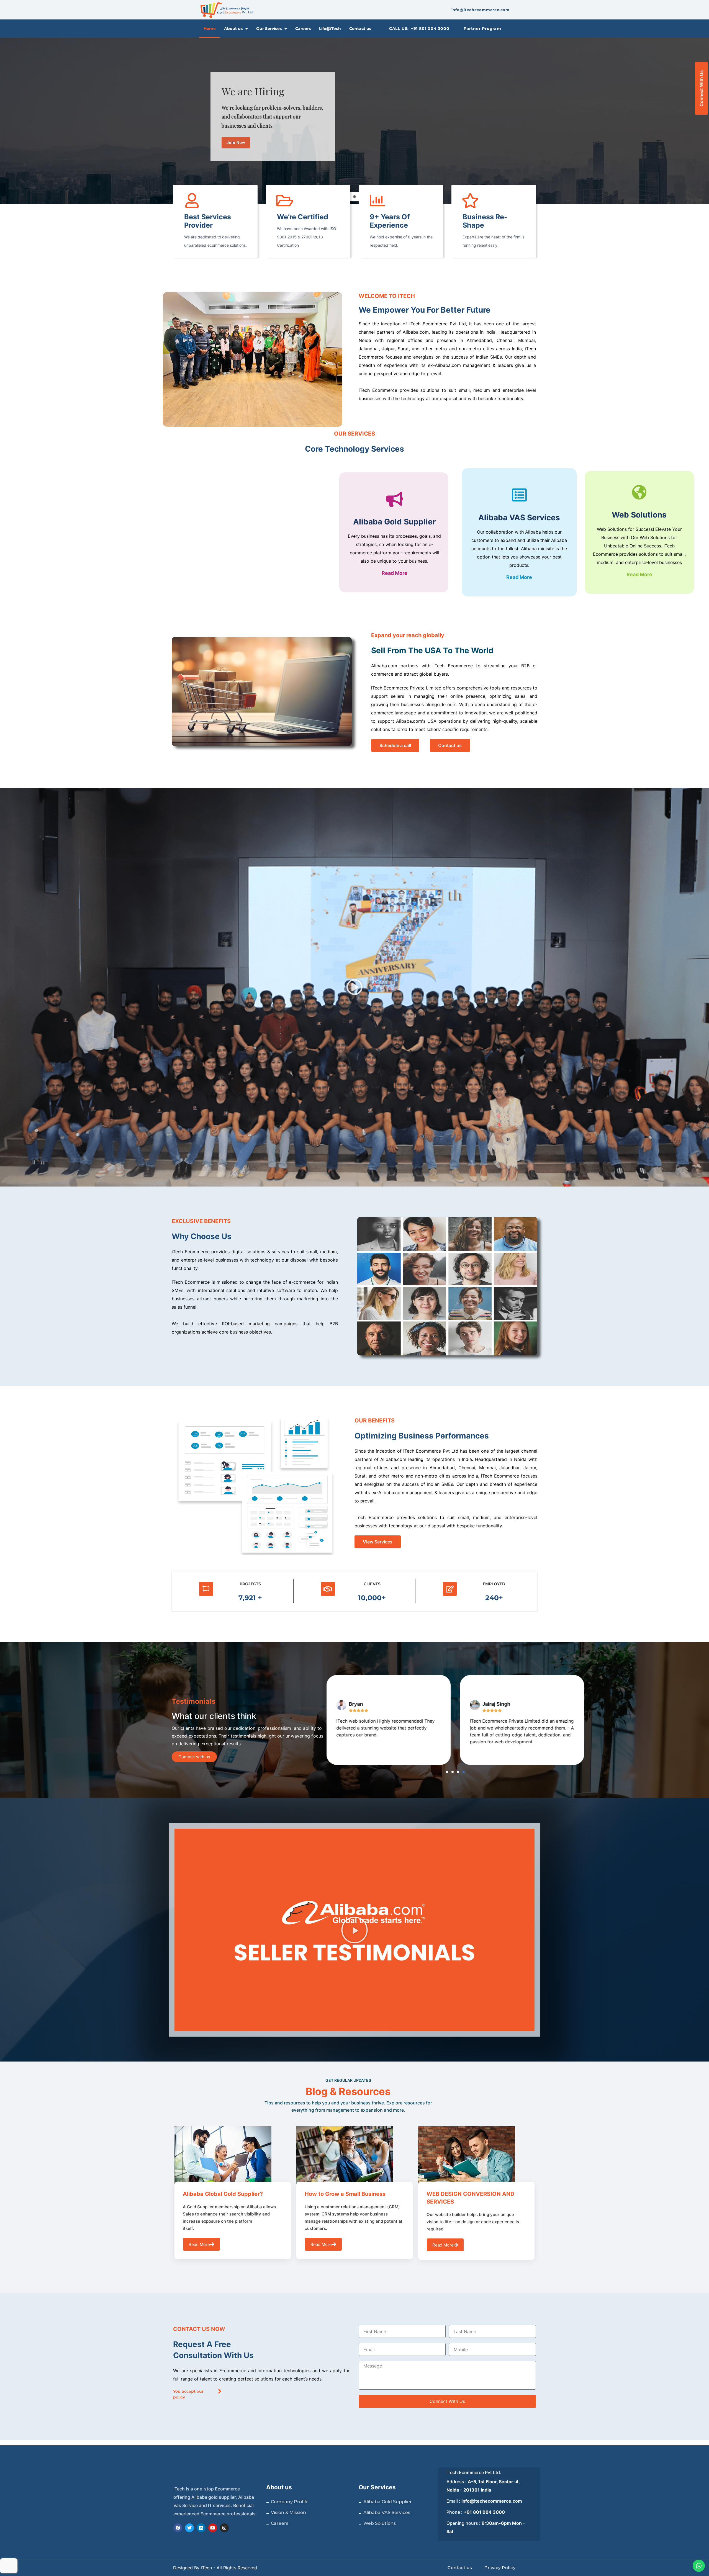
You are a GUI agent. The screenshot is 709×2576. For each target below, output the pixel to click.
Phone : (476, 2512)
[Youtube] (213, 2528)
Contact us (360, 29)
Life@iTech (330, 29)
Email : (484, 2501)
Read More (395, 573)
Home (210, 29)
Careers (303, 29)
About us (233, 29)
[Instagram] (224, 2528)
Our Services (269, 29)
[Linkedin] (201, 2528)
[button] (354, 987)
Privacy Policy (500, 2568)
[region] (354, 121)
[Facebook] (178, 2528)
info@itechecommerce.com (481, 10)
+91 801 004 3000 (430, 29)
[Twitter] (189, 2528)
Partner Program (482, 29)
